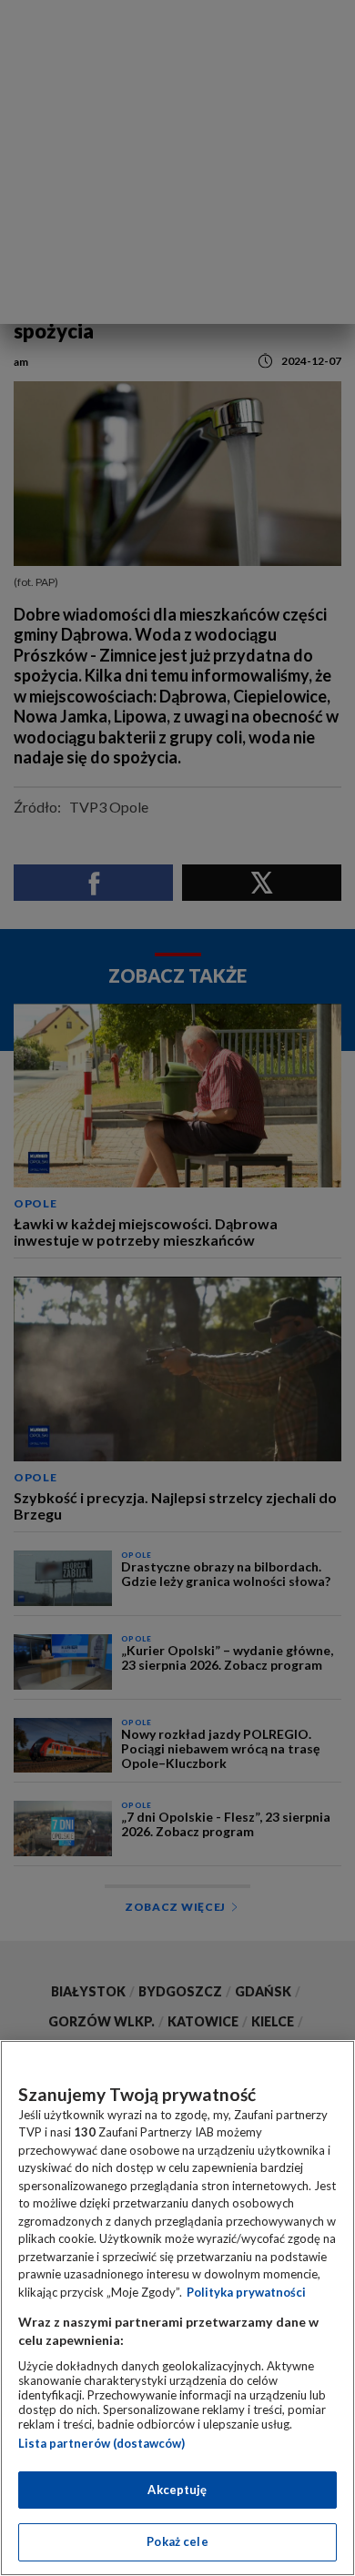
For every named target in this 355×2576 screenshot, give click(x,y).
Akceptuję (177, 2490)
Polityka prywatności (246, 2292)
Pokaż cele (177, 2541)
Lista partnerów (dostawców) (101, 2443)
